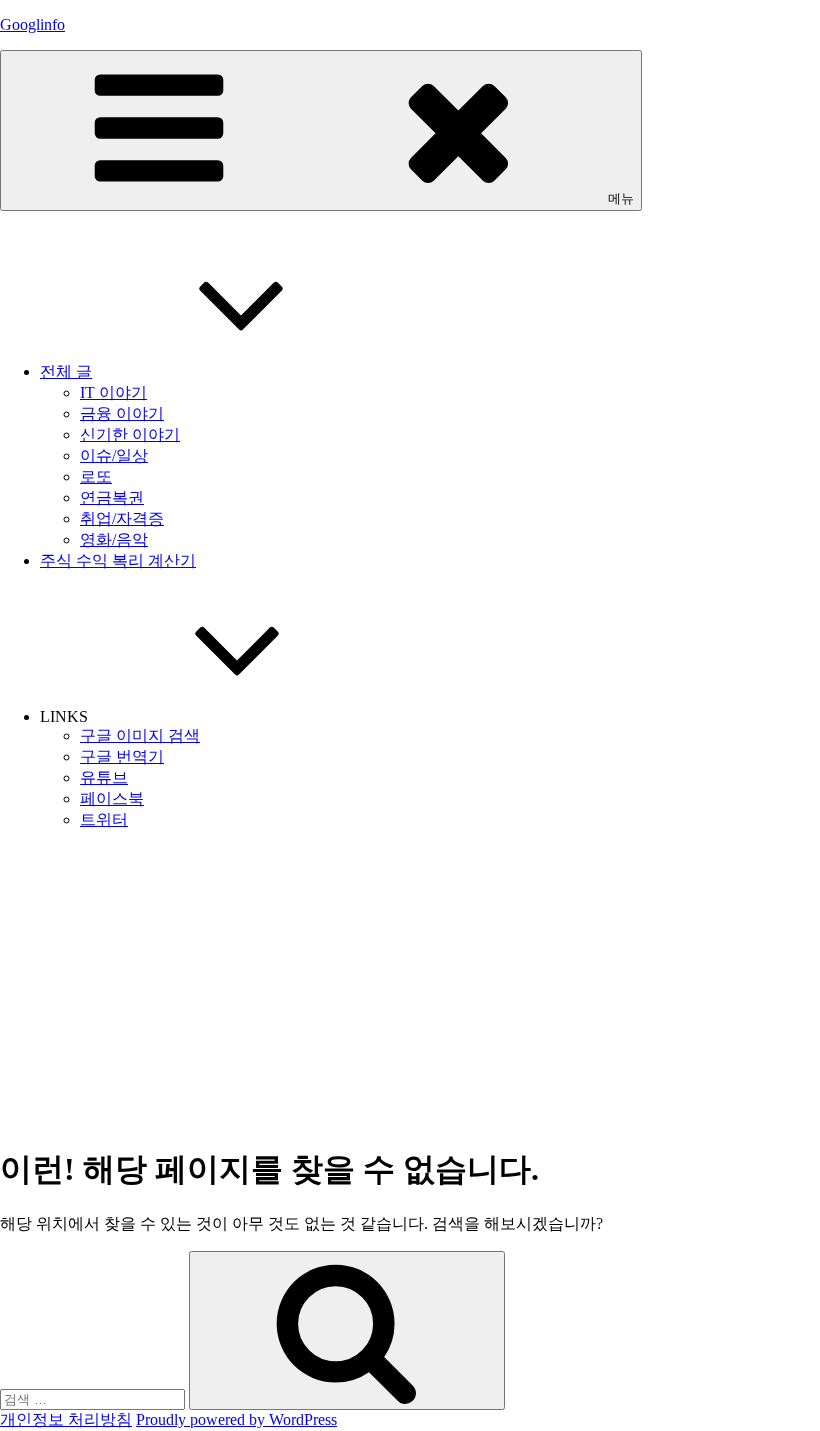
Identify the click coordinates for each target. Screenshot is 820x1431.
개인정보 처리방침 (66, 1419)
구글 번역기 (122, 756)
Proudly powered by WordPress (236, 1419)
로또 (96, 476)
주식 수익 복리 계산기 (118, 560)
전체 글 (66, 371)
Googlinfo (32, 24)
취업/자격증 (122, 518)
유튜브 (104, 777)
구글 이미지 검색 (140, 735)
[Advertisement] (410, 987)
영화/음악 (114, 539)
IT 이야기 (113, 392)
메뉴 (621, 198)
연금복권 (112, 497)
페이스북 (112, 798)
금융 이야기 (122, 413)
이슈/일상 (114, 455)
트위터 (104, 819)
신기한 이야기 (130, 434)
